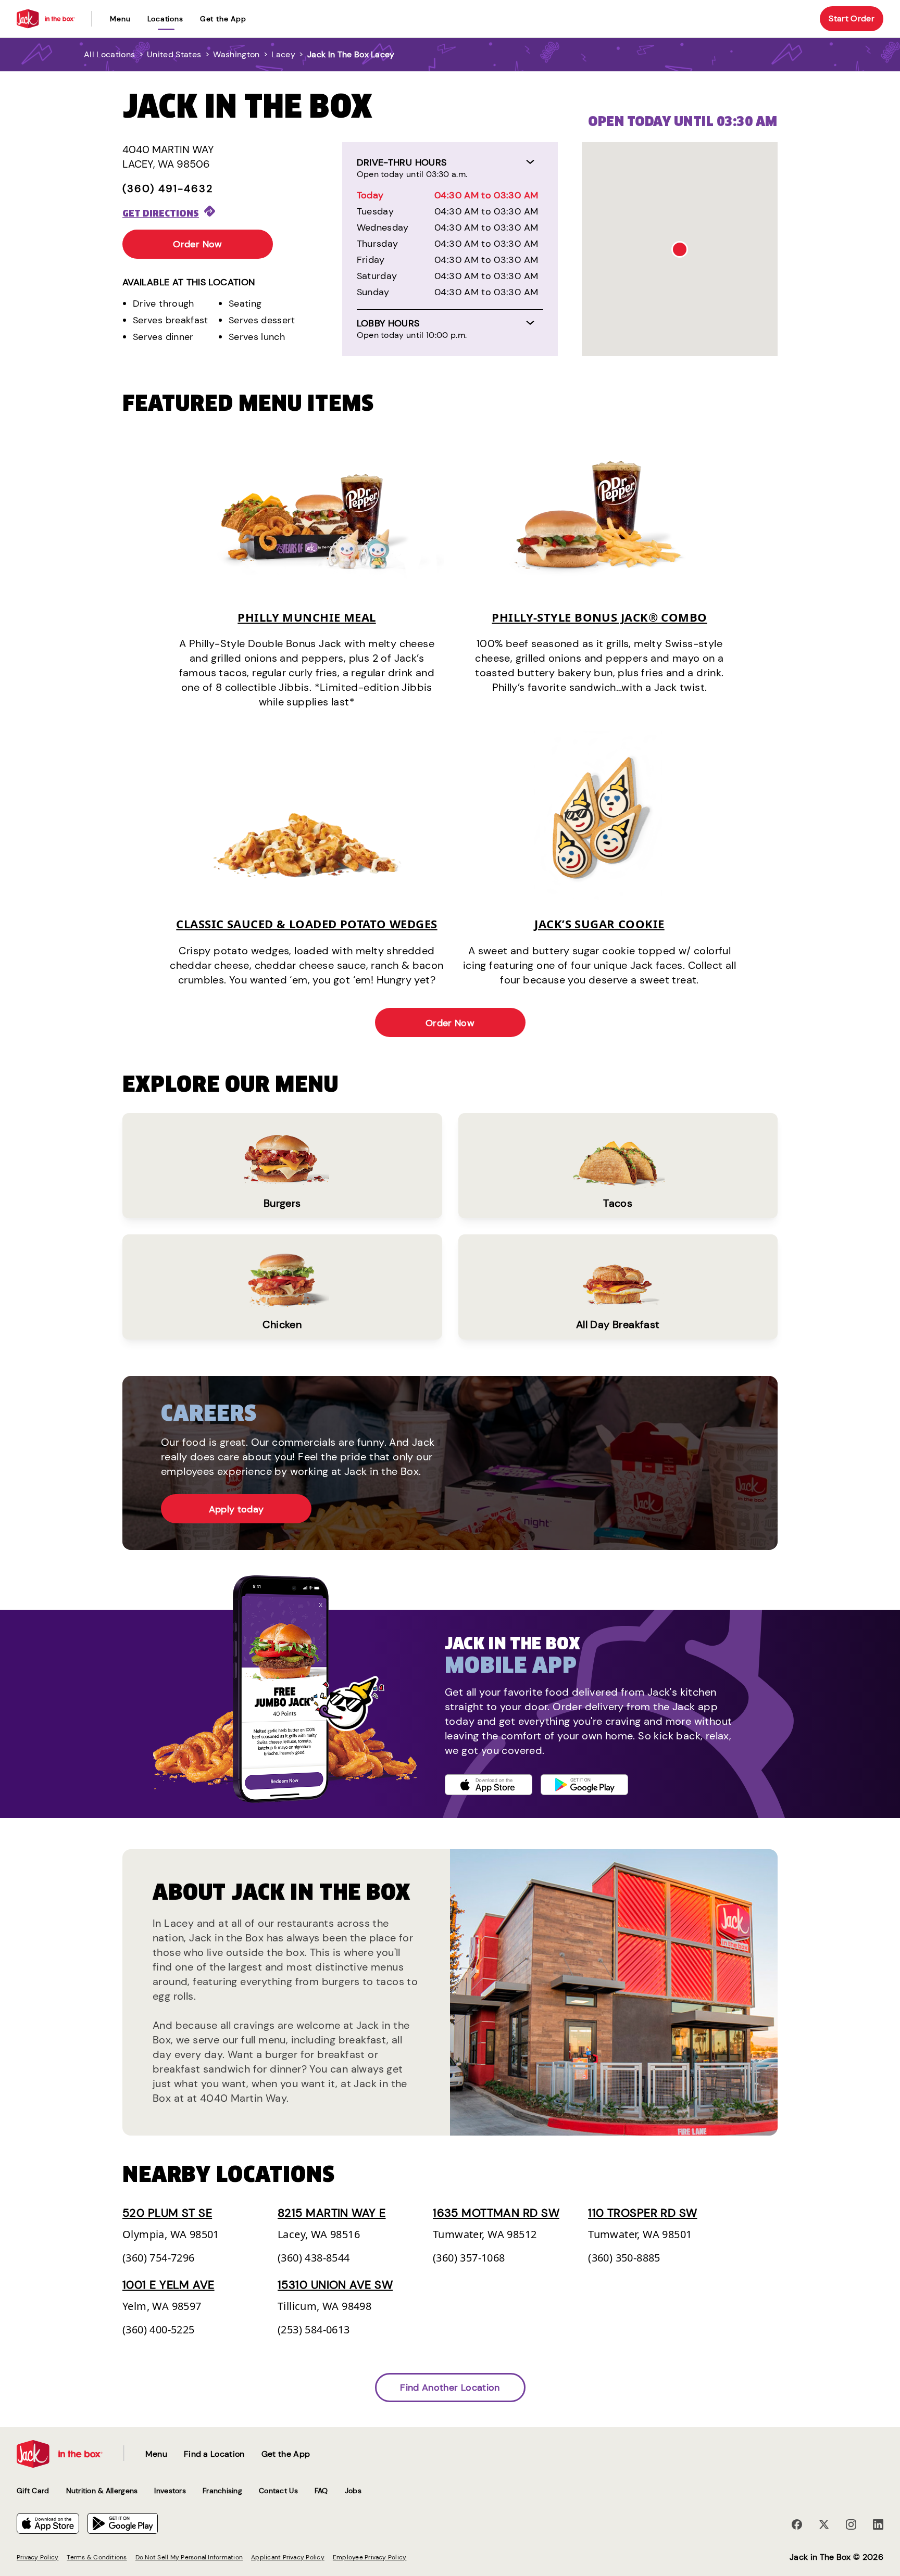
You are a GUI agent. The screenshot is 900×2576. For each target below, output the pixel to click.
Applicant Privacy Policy (288, 2557)
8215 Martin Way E (332, 2213)
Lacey (283, 54)
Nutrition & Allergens (102, 2491)
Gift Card (33, 2491)
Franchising (222, 2491)
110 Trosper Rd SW (642, 2213)
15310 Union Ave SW (335, 2285)
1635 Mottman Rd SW (496, 2213)
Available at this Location (189, 282)
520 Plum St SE (167, 2213)
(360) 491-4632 (168, 188)
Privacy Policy (37, 2557)
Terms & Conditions (97, 2557)
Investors (170, 2491)
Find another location (450, 2388)
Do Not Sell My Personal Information (189, 2557)
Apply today (236, 1509)
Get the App (223, 19)
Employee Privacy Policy (370, 2557)
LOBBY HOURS (388, 323)
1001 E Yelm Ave (168, 2285)
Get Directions (161, 213)
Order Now (197, 244)
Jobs (353, 2491)
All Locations (109, 54)
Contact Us (278, 2491)
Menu (120, 19)
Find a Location (214, 2454)
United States (174, 54)
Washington (236, 54)
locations (165, 19)
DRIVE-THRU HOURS (402, 162)
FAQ (321, 2491)
